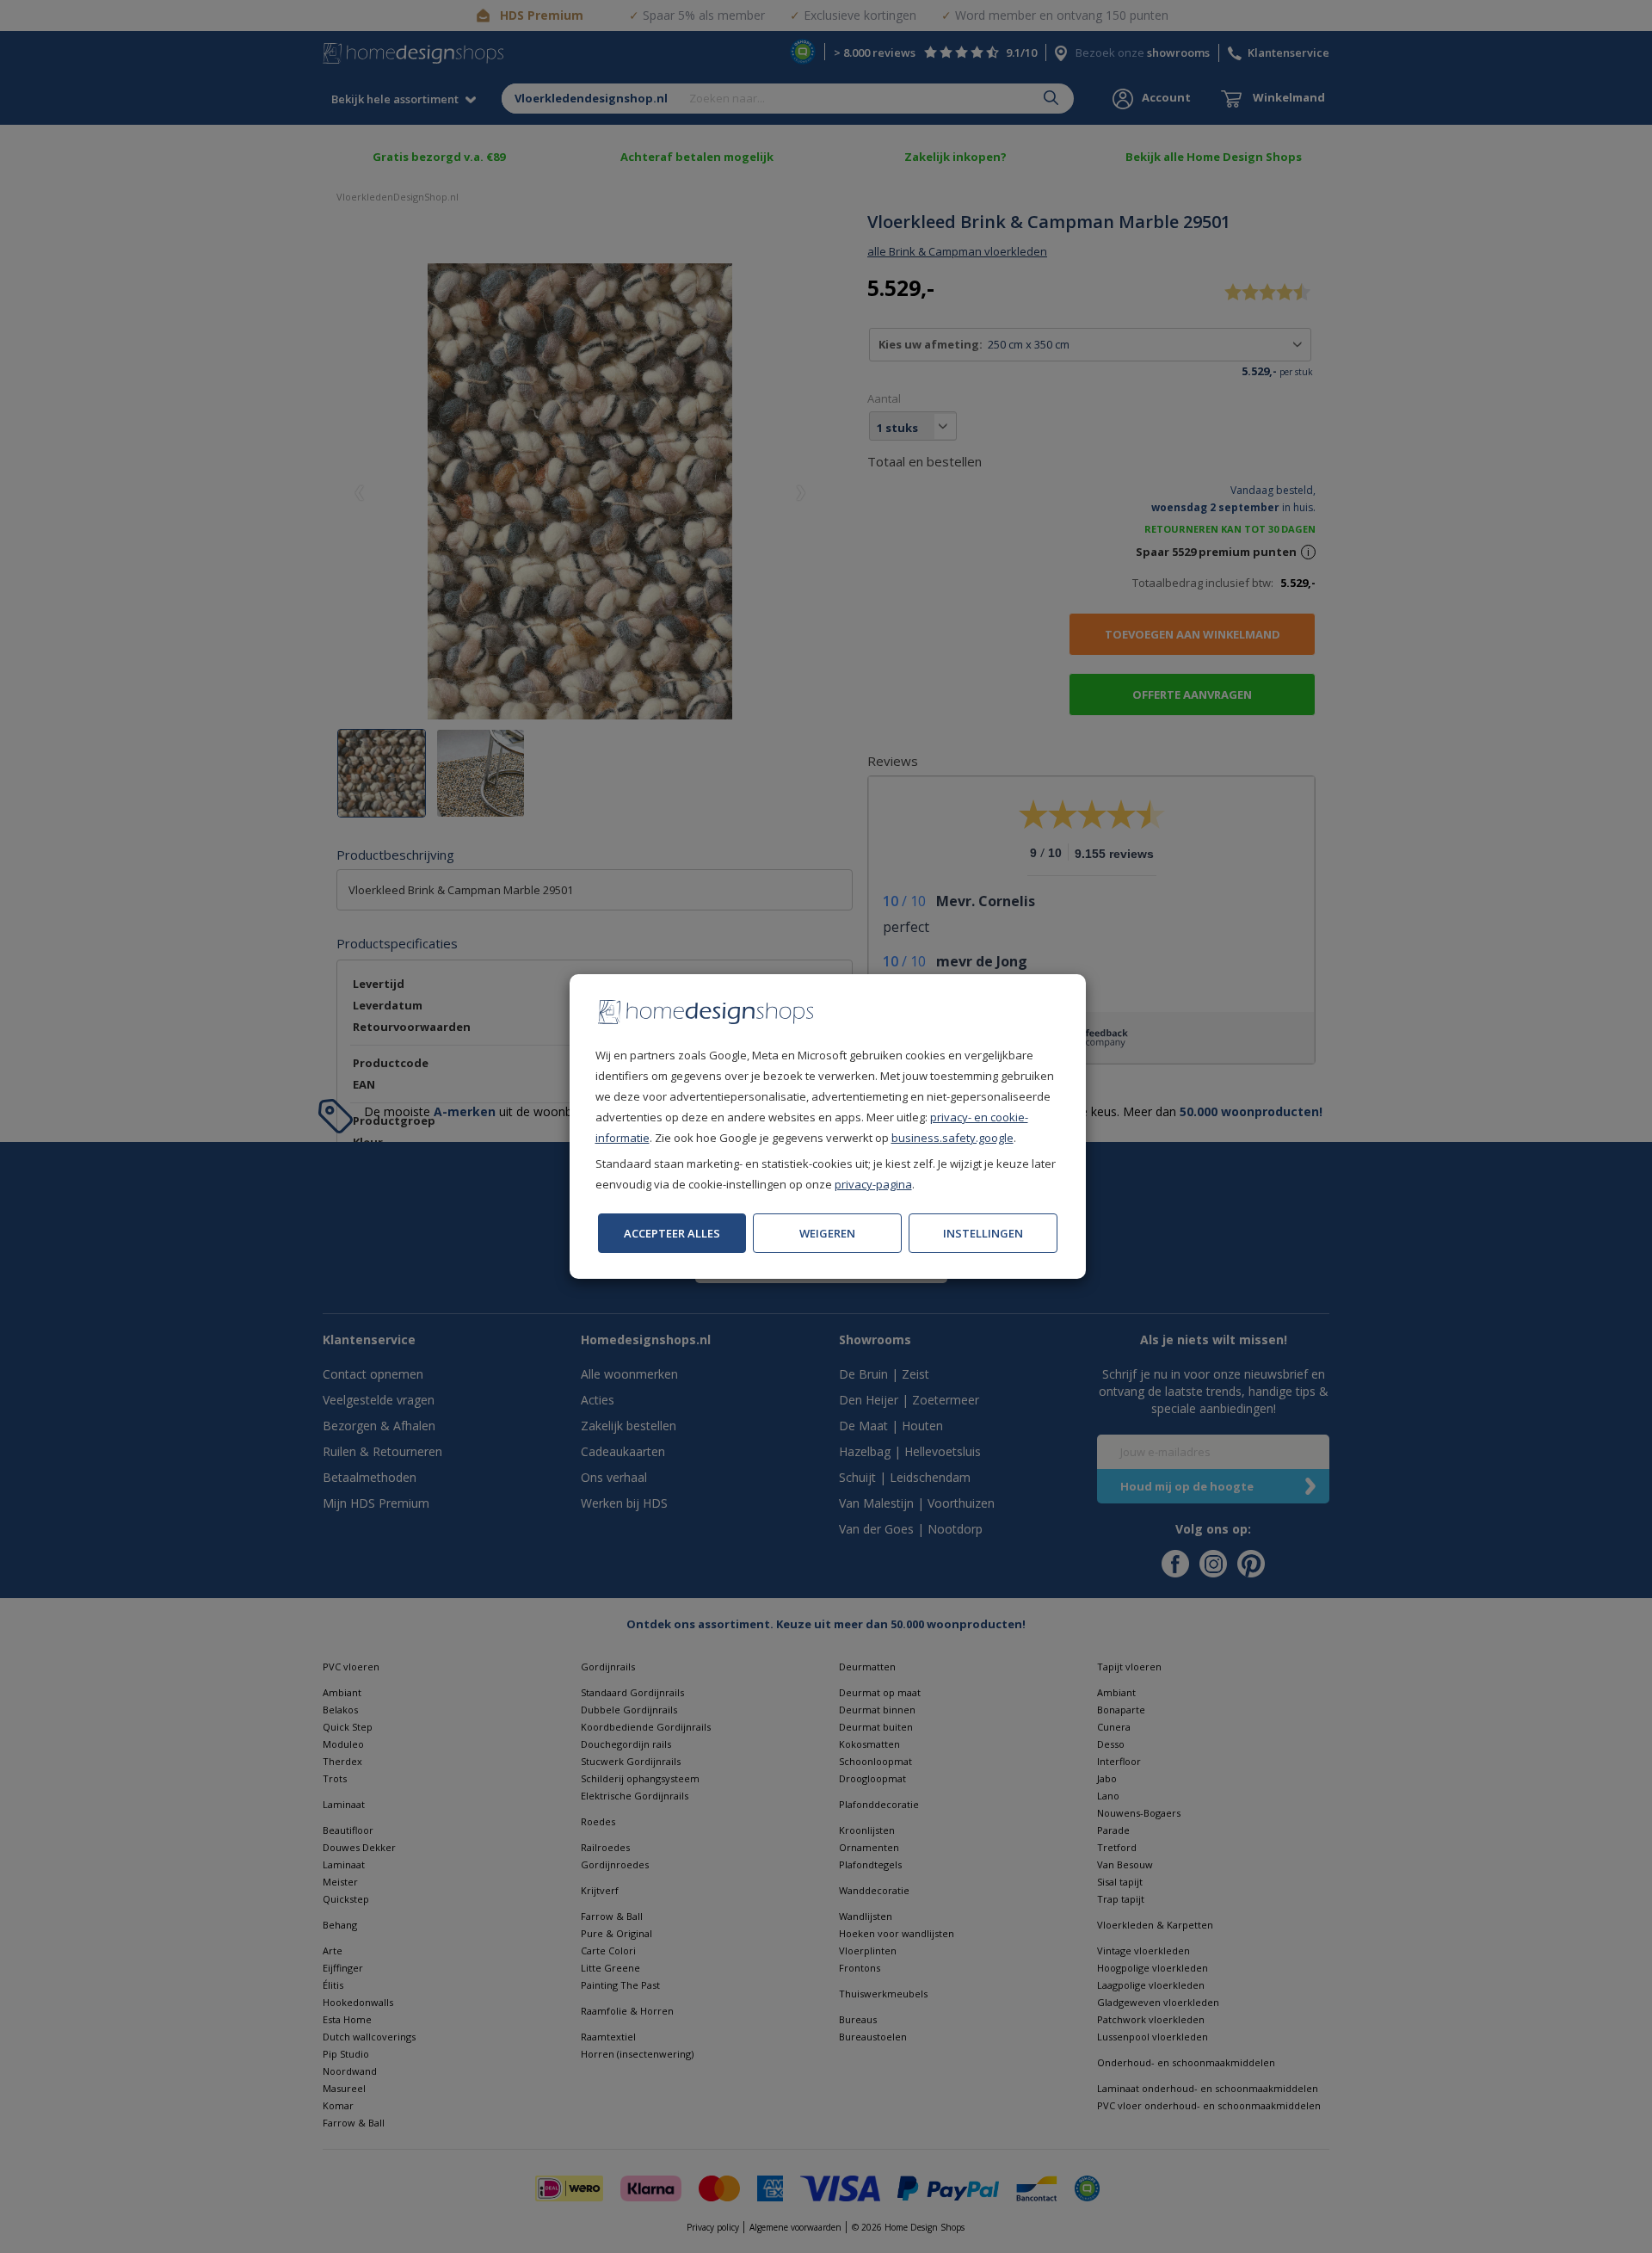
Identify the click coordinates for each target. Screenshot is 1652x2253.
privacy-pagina (873, 1184)
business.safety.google (952, 1138)
